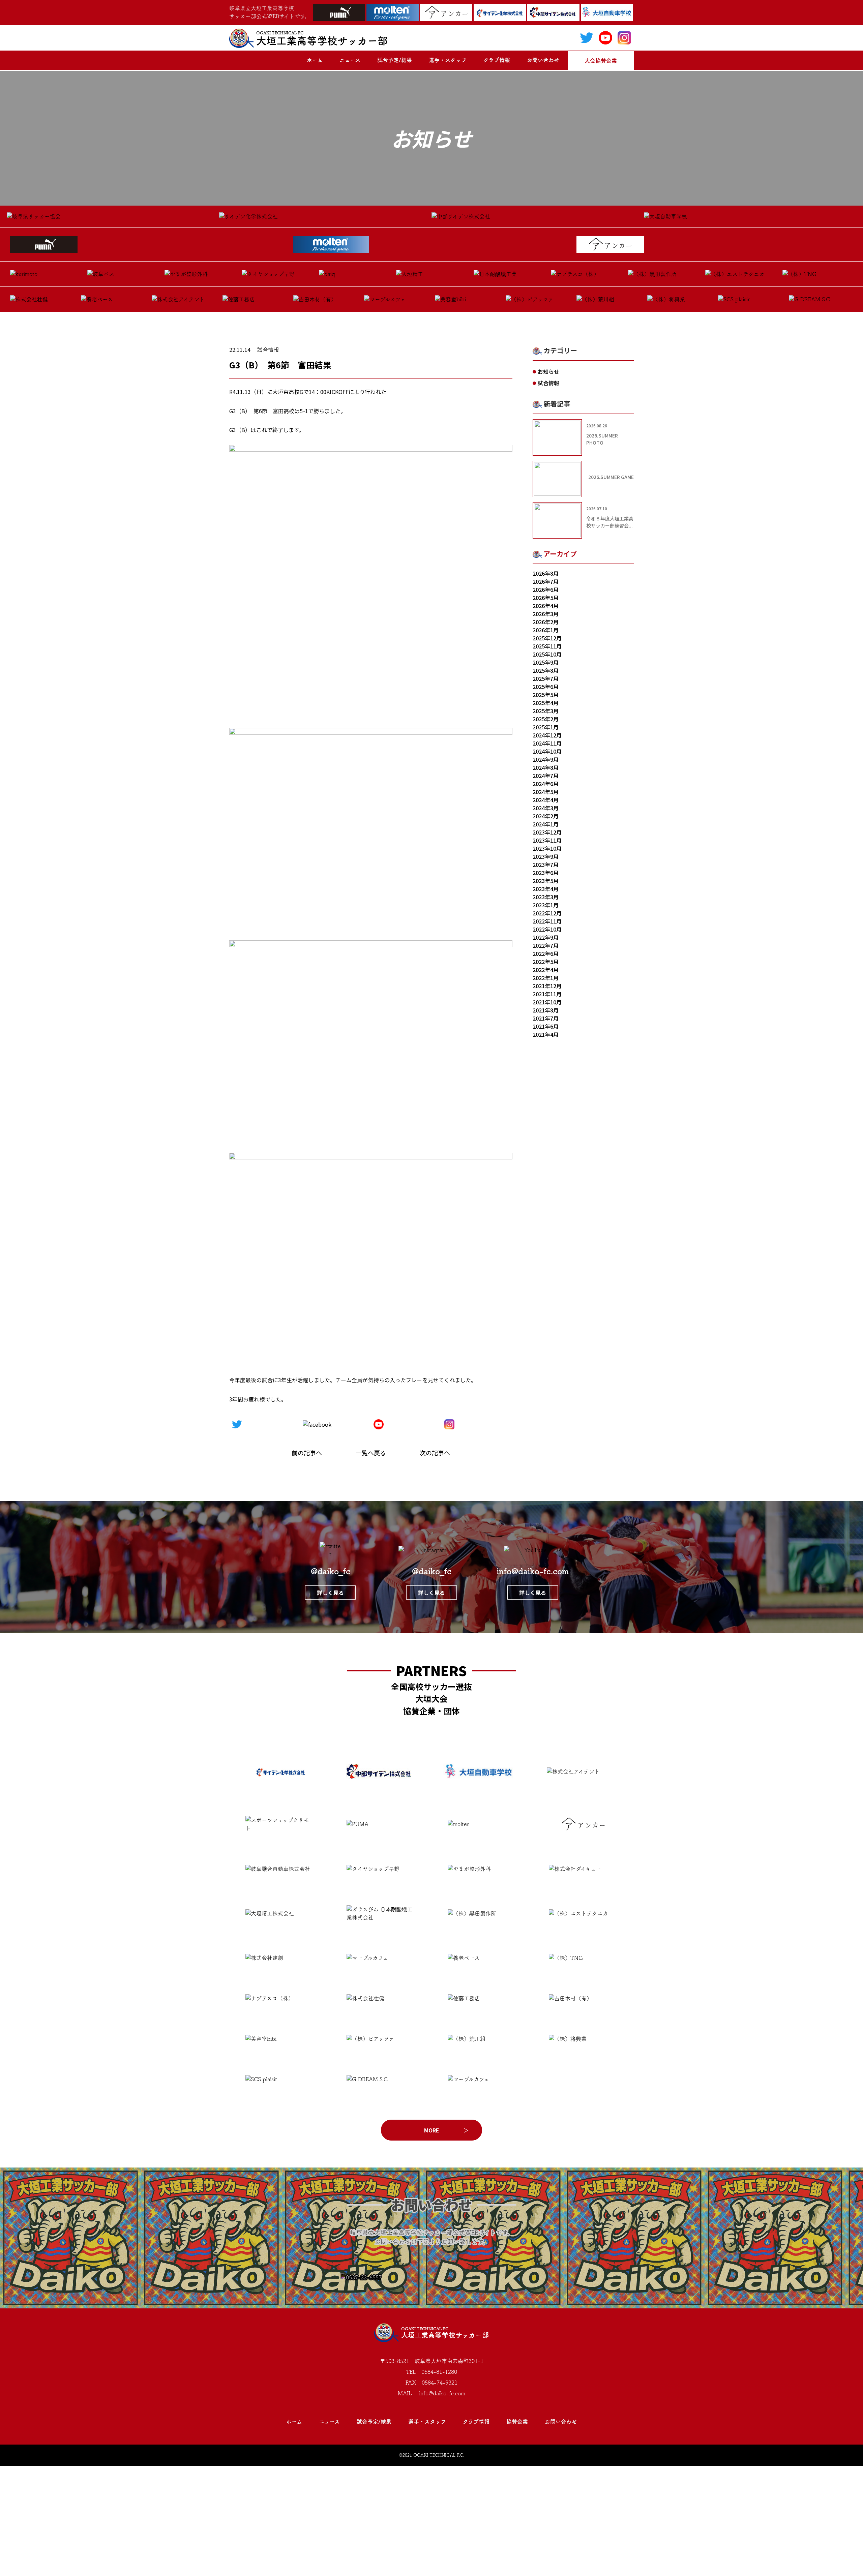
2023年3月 (546, 897)
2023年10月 (547, 848)
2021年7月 (546, 1018)
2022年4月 (546, 970)
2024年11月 (547, 743)
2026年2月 (546, 622)
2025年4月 (546, 703)
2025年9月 (546, 662)
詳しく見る (330, 1593)
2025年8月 (546, 670)
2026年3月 (546, 614)
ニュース (350, 60)
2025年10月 (547, 654)
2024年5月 (546, 792)
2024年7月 (546, 776)
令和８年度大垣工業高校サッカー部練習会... (610, 522)
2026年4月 (546, 606)
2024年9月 (546, 759)
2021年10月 (547, 1002)
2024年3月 (546, 808)
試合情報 (268, 350)
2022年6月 (546, 953)
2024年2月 (546, 816)
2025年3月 (546, 711)
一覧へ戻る (371, 1453)
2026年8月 (546, 573)
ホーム (315, 60)
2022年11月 (547, 921)
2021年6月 (546, 1026)
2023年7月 (546, 865)
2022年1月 (546, 978)
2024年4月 (546, 800)
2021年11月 (547, 994)
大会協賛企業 (601, 61)
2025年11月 (547, 646)
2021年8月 (546, 1010)
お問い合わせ (543, 60)
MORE (432, 2130)
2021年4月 (546, 1034)
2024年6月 (546, 784)
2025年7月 (546, 678)
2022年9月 (546, 937)
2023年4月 (546, 889)
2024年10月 (547, 751)
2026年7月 (546, 581)
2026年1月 (546, 630)
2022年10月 (547, 929)
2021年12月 (547, 986)
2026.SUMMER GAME (611, 477)
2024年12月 (547, 735)
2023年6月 (546, 873)
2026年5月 (546, 598)
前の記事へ (307, 1453)
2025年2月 (546, 719)
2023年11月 (547, 840)
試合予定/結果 (395, 60)
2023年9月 (546, 856)
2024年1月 (546, 824)
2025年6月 (546, 687)
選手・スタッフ (448, 60)
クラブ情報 (497, 60)
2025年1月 (546, 727)
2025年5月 (546, 695)
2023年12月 (547, 832)
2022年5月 (546, 962)
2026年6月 (546, 589)
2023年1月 (546, 905)
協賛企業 (517, 2422)
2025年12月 (547, 638)
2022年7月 (546, 945)
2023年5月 (546, 881)
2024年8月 (546, 767)
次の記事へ (435, 1453)
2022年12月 (547, 913)
